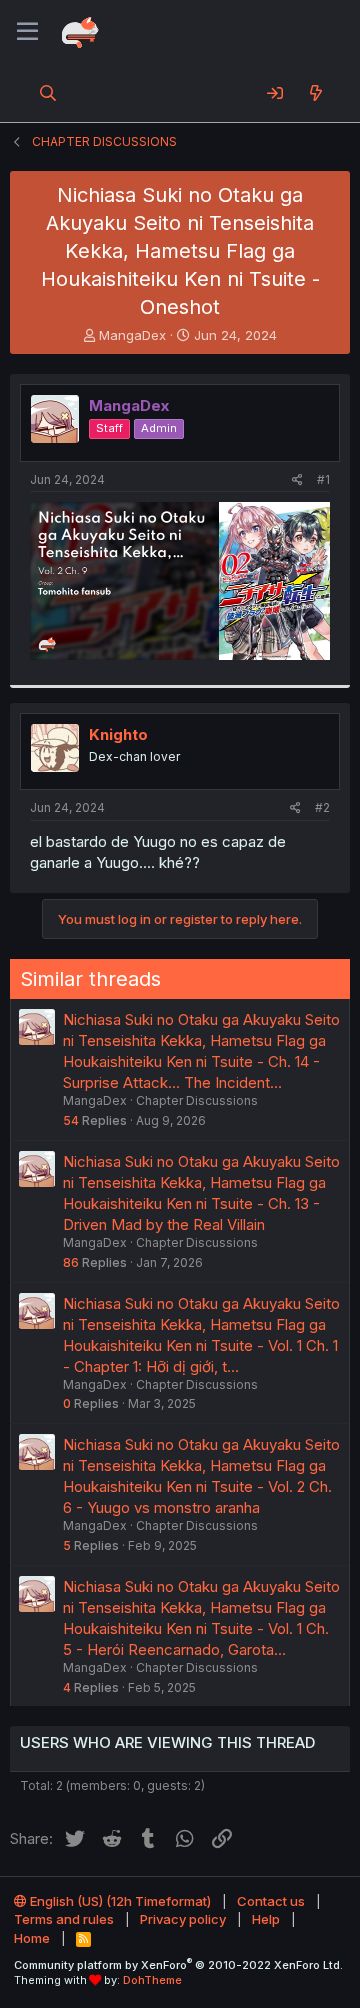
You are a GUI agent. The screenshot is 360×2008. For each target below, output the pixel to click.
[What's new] (315, 93)
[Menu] (27, 32)
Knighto (118, 734)
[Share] (297, 480)
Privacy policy (183, 1919)
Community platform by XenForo (178, 1965)
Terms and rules (64, 1919)
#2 (322, 807)
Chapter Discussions (197, 1100)
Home (32, 1938)
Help (266, 1919)
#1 (323, 479)
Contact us (271, 1901)
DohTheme (152, 1980)
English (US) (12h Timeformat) (119, 1901)
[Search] (48, 93)
